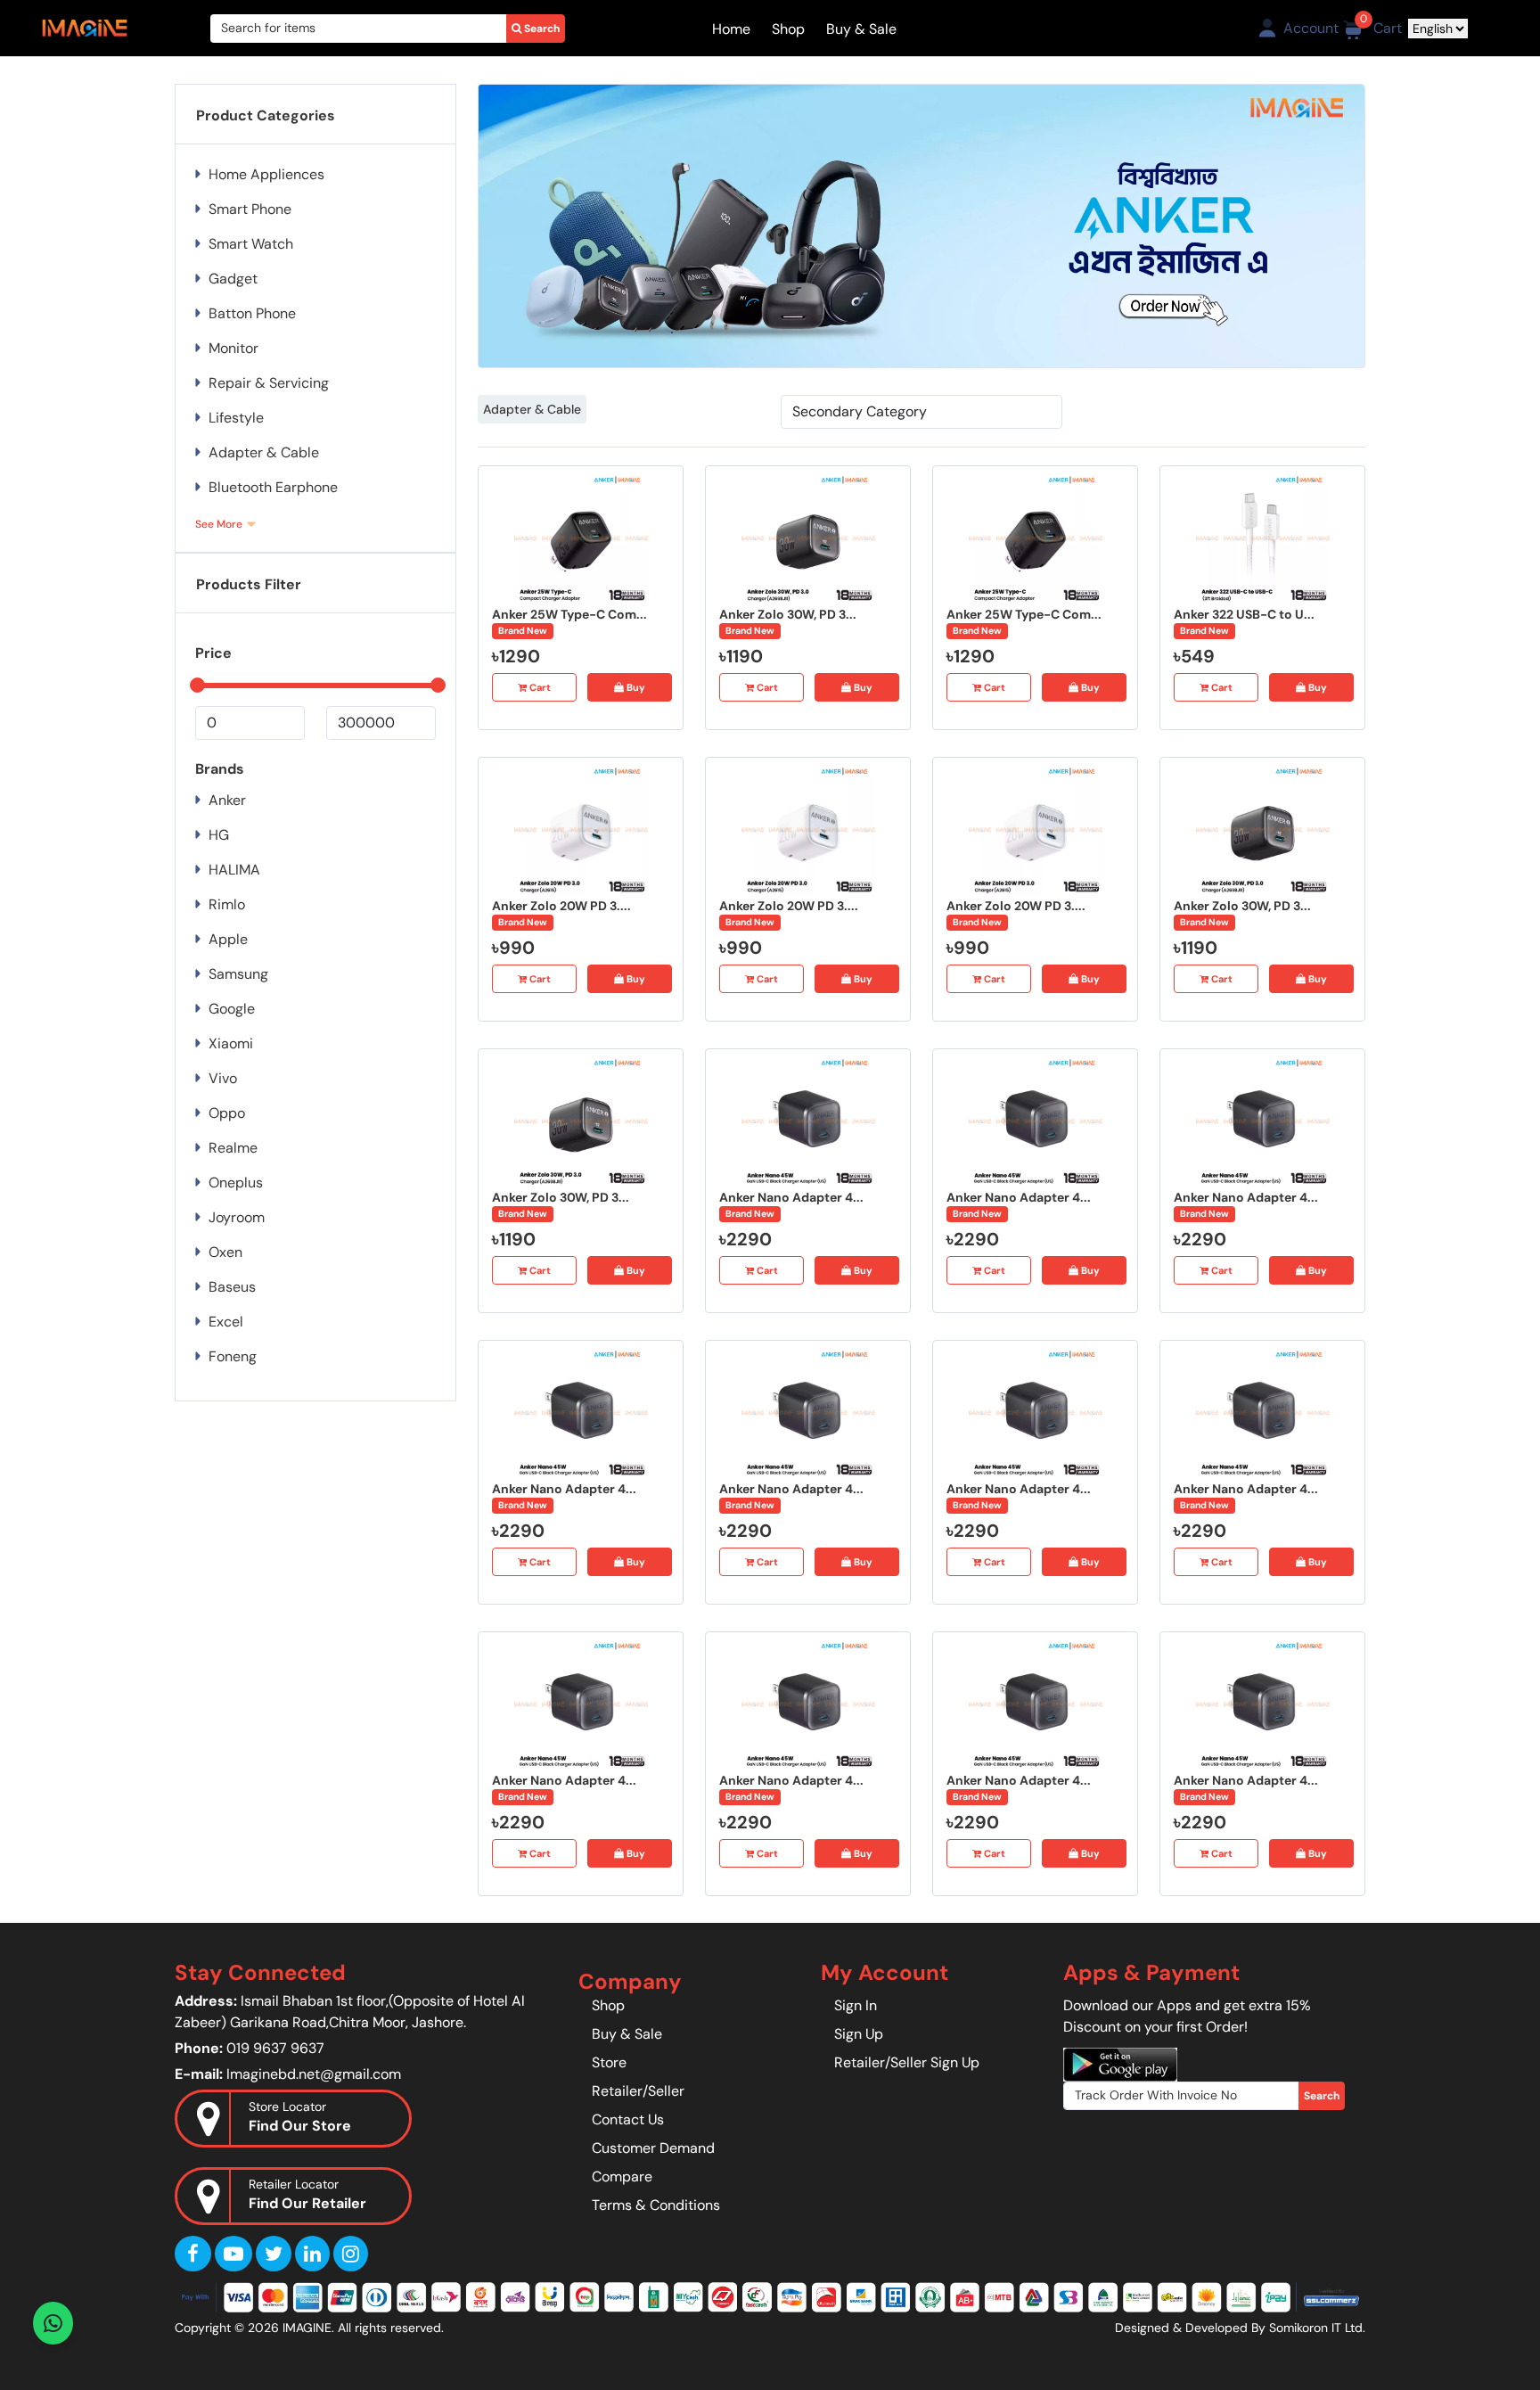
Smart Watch (251, 244)
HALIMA (234, 870)
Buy (635, 687)
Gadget (233, 279)
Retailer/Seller (638, 2091)
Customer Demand (653, 2148)
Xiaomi (231, 1043)
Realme (233, 1148)
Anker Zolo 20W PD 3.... (561, 906)
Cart (539, 687)
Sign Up (859, 2034)
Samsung (238, 974)
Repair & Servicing (269, 383)
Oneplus (236, 1183)
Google (232, 1009)
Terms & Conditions (656, 2205)
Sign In (856, 2005)
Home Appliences (266, 174)
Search (541, 29)
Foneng (233, 1356)
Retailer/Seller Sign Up (907, 2062)
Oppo (227, 1113)
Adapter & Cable (532, 409)
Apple (228, 939)
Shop (788, 29)
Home (731, 29)
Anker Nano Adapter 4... (791, 1197)
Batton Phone (252, 313)
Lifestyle (236, 418)
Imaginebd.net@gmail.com (314, 2074)
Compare (622, 2176)
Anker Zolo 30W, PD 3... (788, 614)
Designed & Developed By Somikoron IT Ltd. (1240, 2328)
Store (609, 2062)
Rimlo (227, 904)
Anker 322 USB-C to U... (1244, 614)
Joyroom (237, 1217)
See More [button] (219, 524)
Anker (227, 800)
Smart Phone (250, 209)
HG (219, 835)
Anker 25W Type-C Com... (569, 614)
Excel (226, 1322)
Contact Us (628, 2119)
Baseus (232, 1287)
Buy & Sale (861, 29)
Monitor (233, 348)
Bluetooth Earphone (273, 487)
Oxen (225, 1252)
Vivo (223, 1078)
